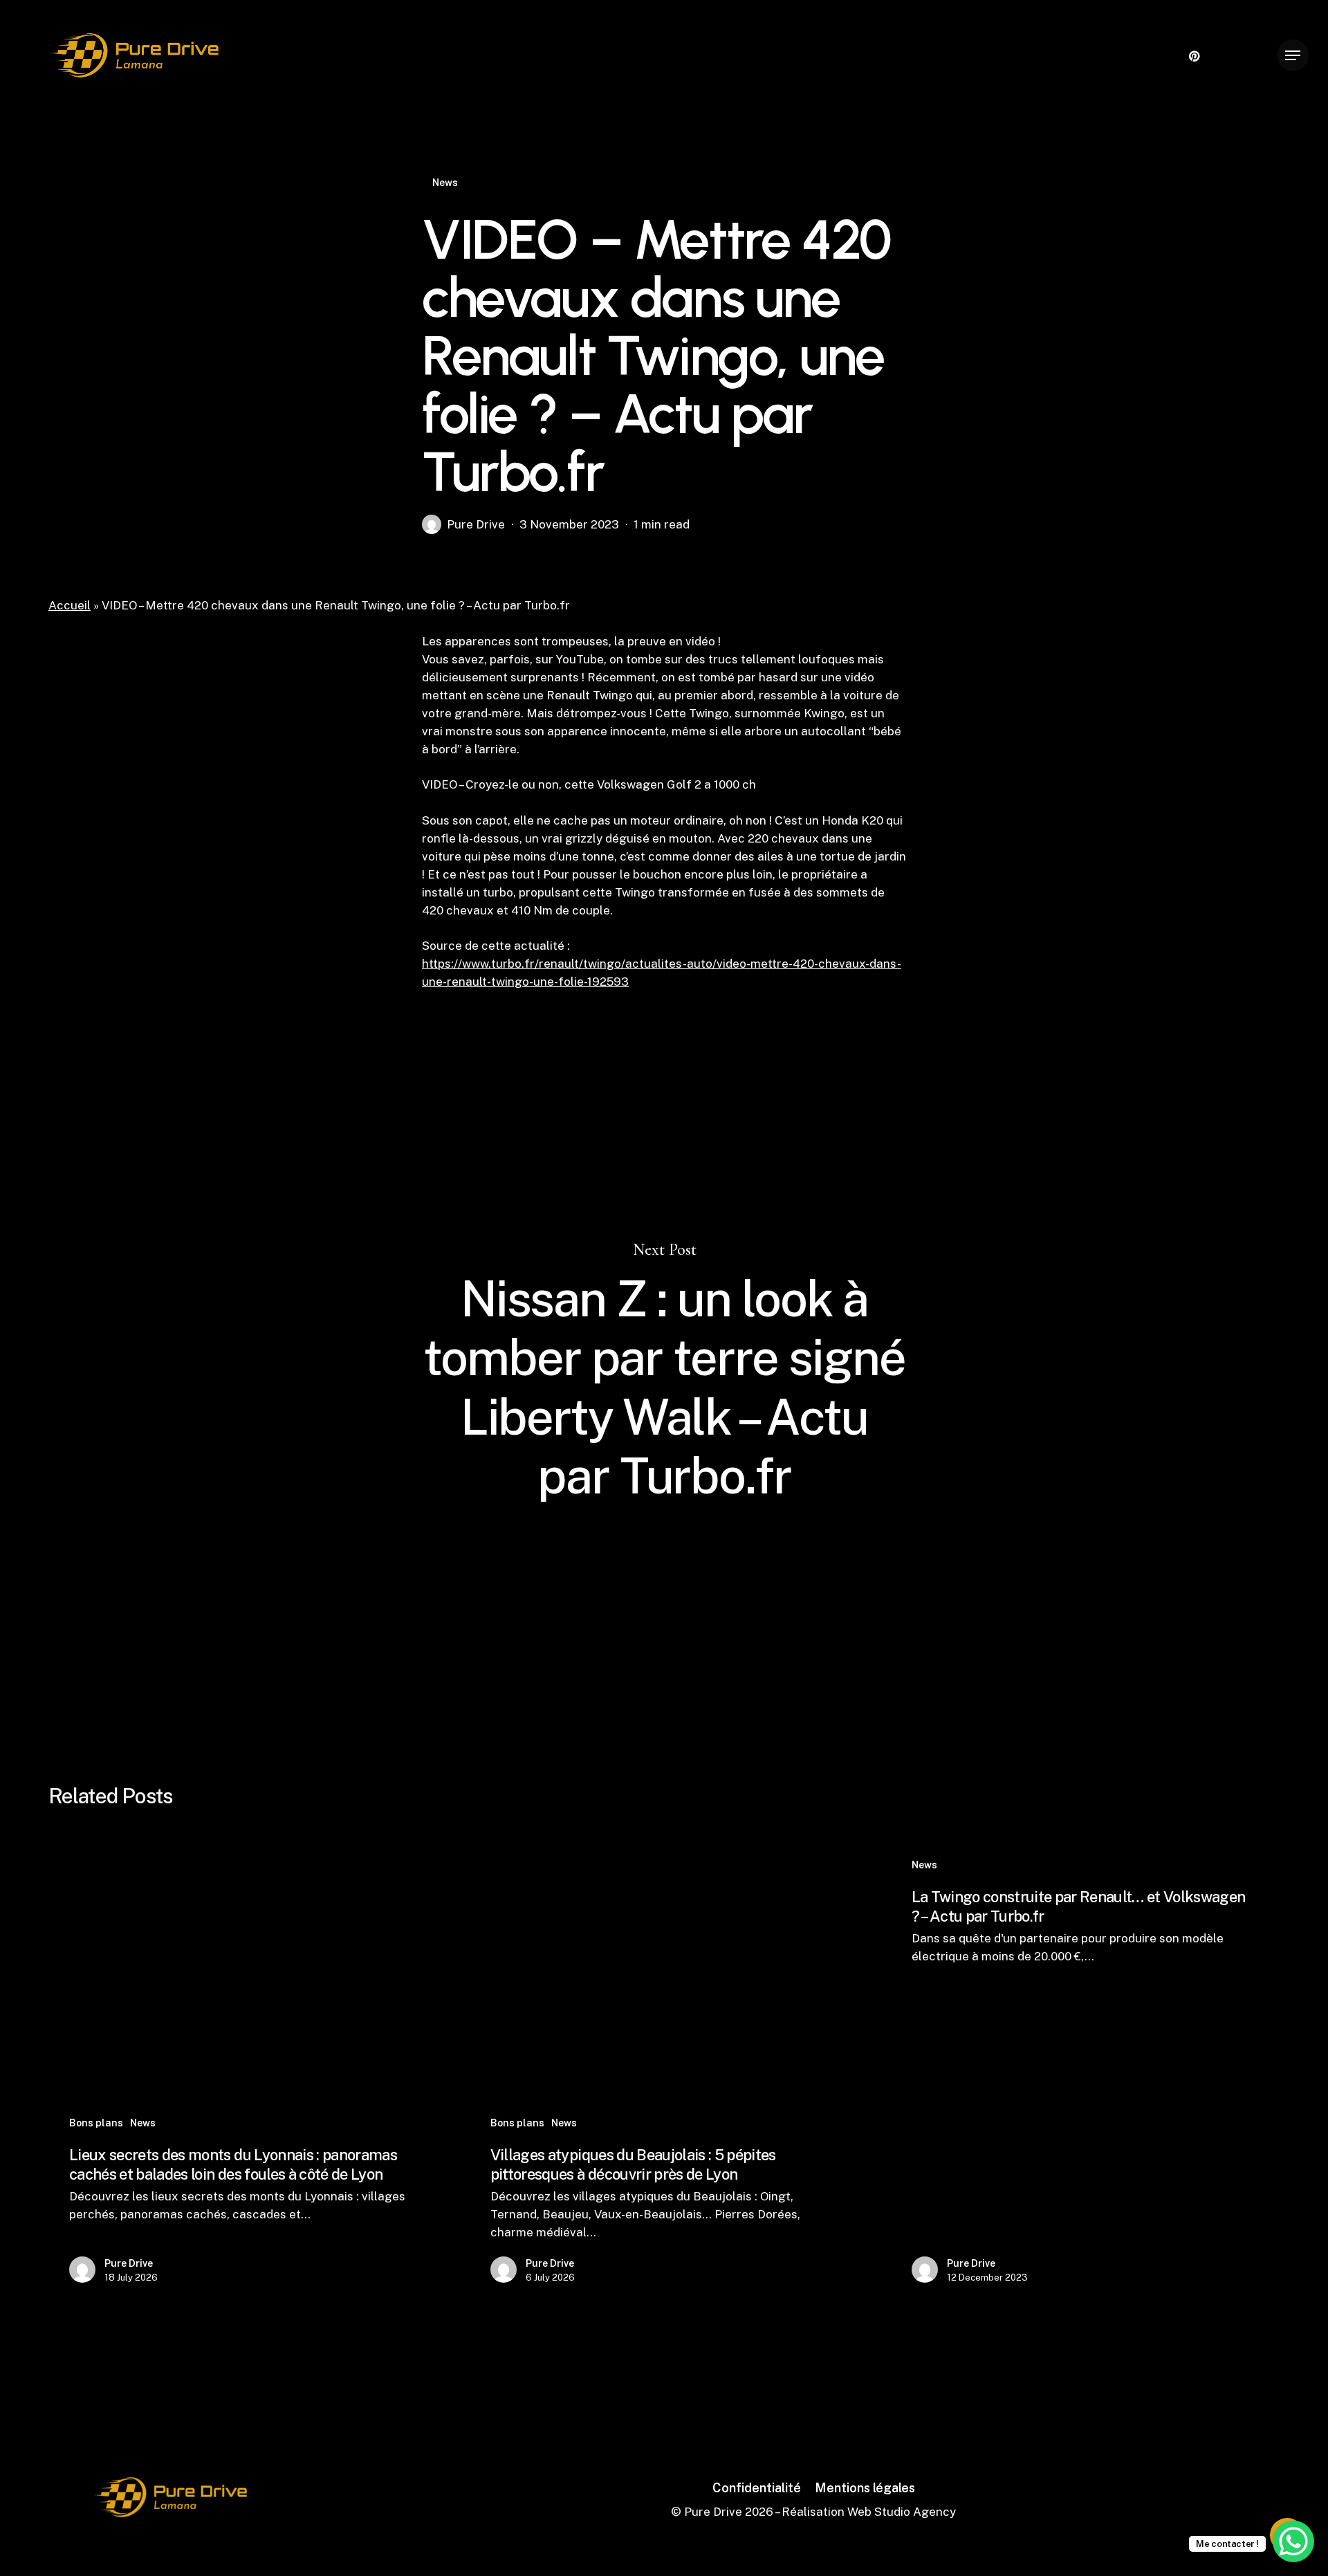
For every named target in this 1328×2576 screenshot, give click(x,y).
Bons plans (96, 2123)
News (445, 183)
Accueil (70, 605)
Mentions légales (865, 2488)
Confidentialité (757, 2488)
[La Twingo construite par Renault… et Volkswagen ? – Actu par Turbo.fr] (1083, 2073)
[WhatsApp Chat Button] (1293, 2541)
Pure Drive (476, 524)
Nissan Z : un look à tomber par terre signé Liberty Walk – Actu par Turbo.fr (664, 1373)
